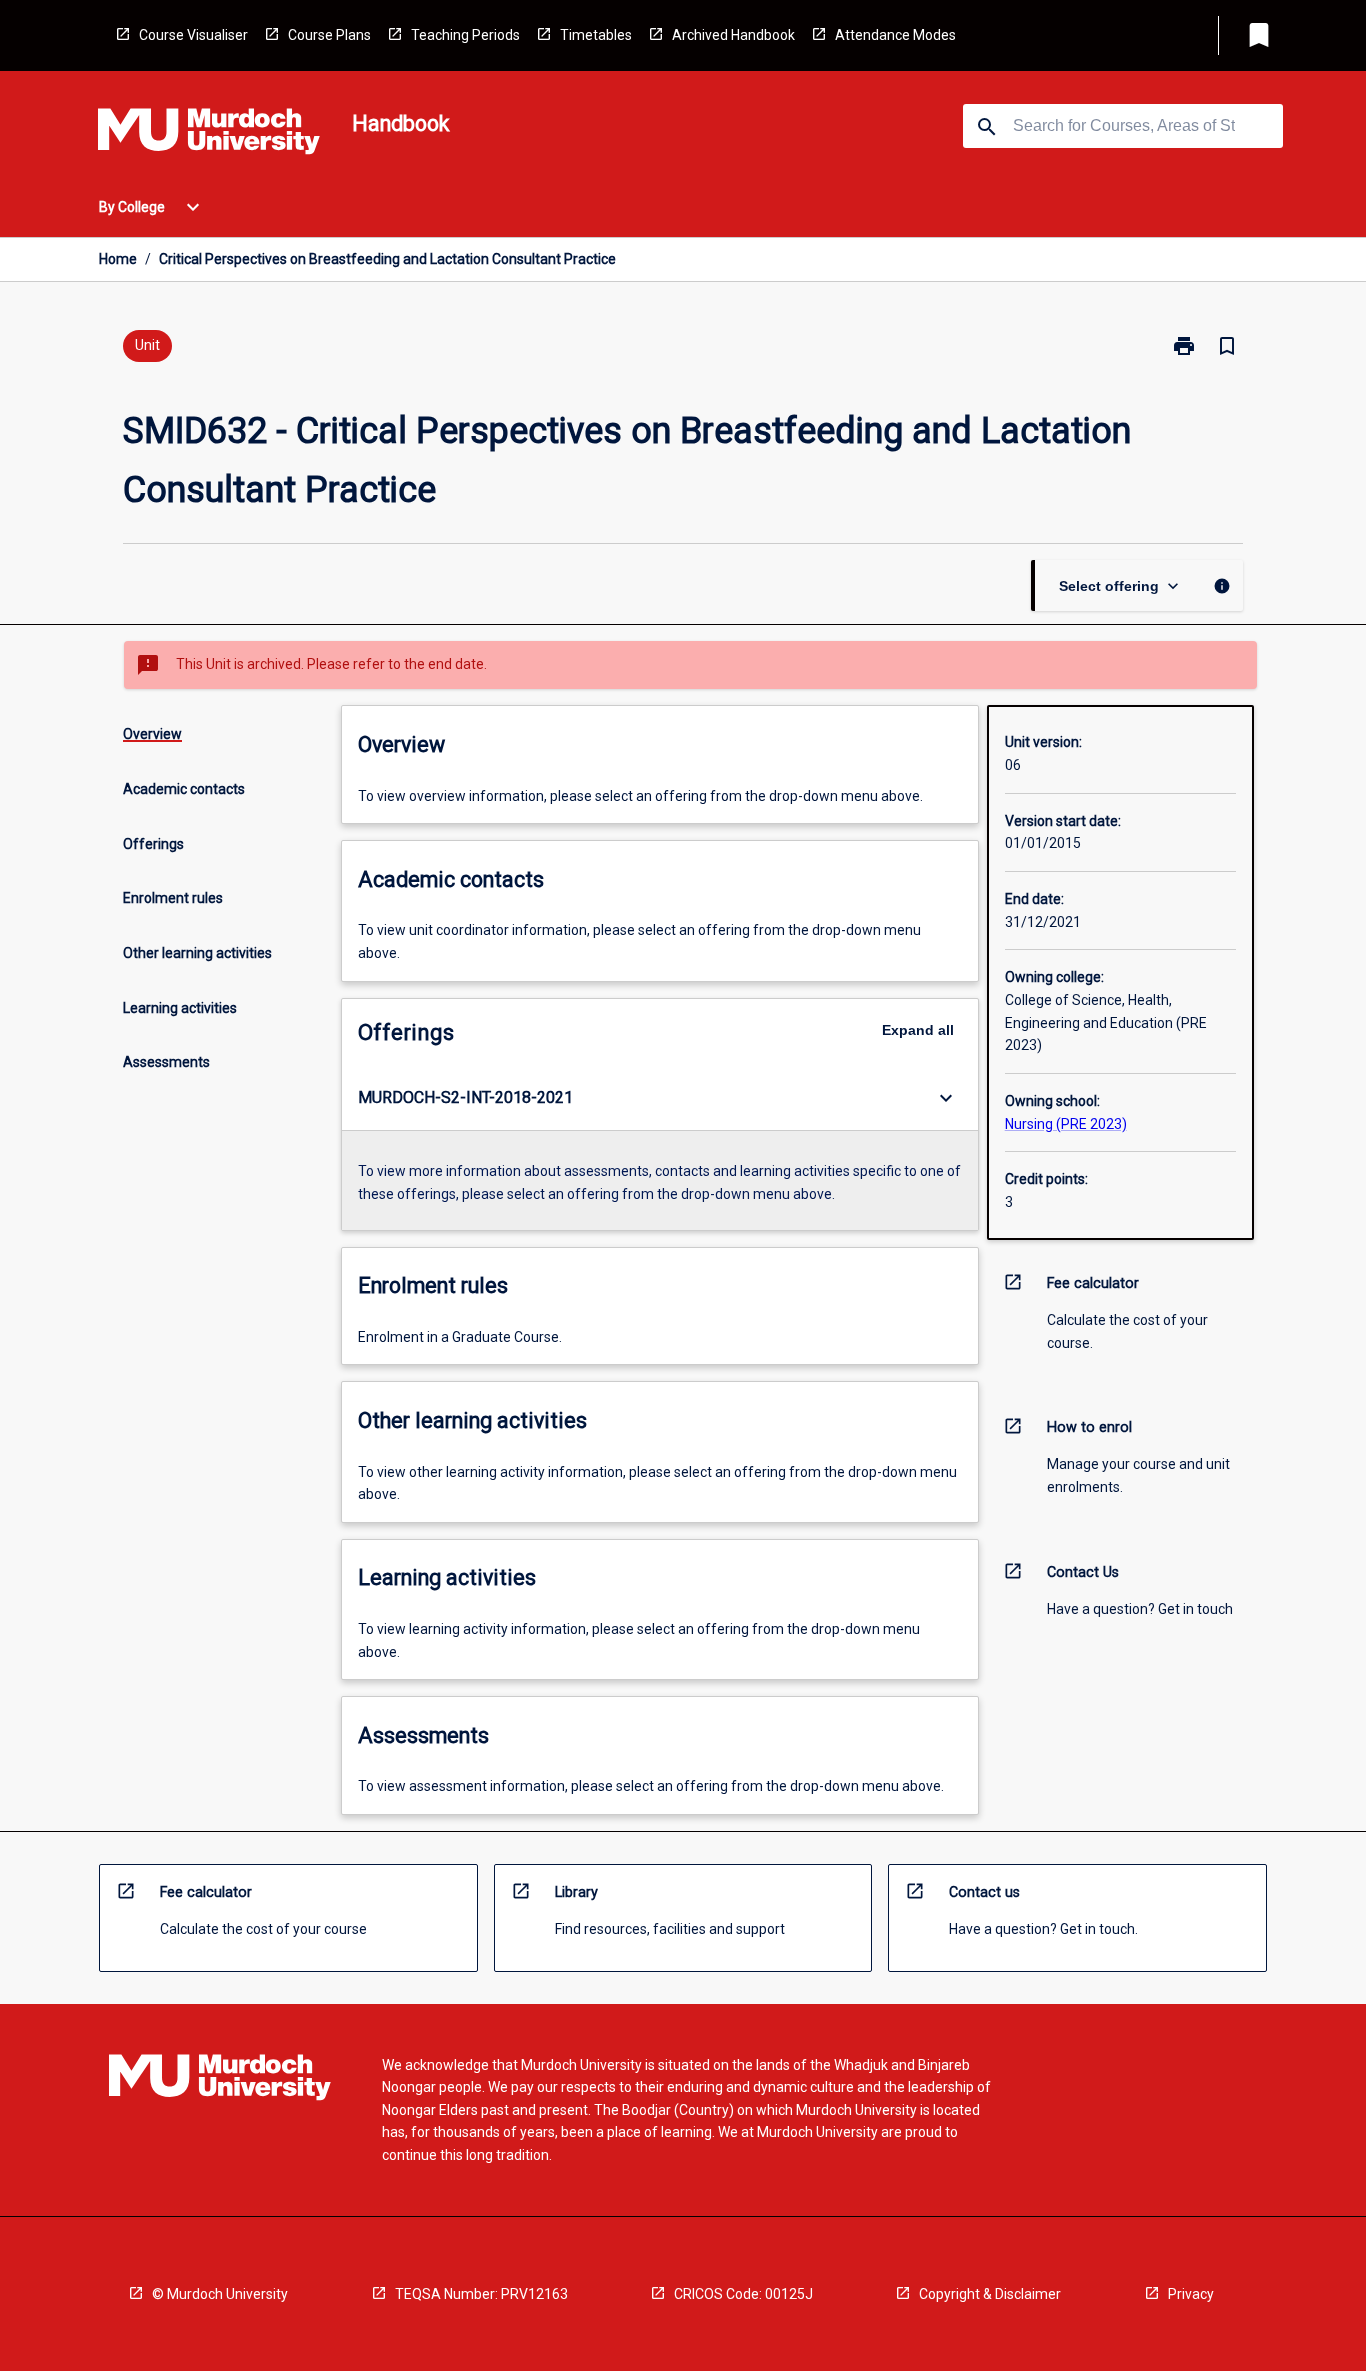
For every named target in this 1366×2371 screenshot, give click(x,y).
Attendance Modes (895, 35)
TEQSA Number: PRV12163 (481, 2294)
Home (118, 259)
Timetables (596, 35)
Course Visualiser (193, 35)
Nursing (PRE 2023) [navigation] (1066, 1124)
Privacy (1191, 2294)
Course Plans (329, 35)
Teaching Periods (465, 35)
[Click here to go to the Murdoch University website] (209, 135)
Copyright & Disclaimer (990, 2294)
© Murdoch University (220, 2294)
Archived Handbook (733, 35)
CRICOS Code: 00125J (743, 2294)
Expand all (918, 1030)
